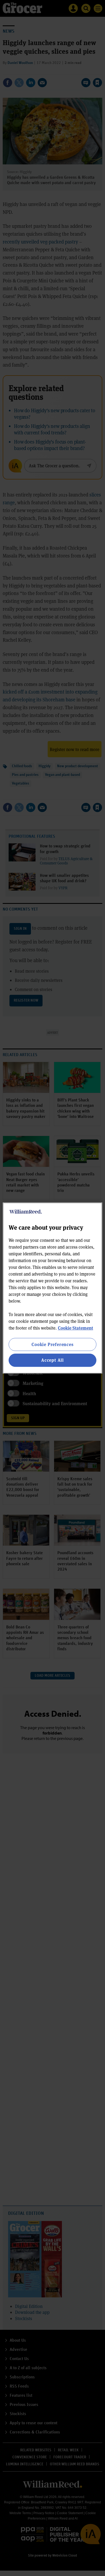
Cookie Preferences (52, 1344)
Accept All (52, 1360)
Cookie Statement (76, 1328)
